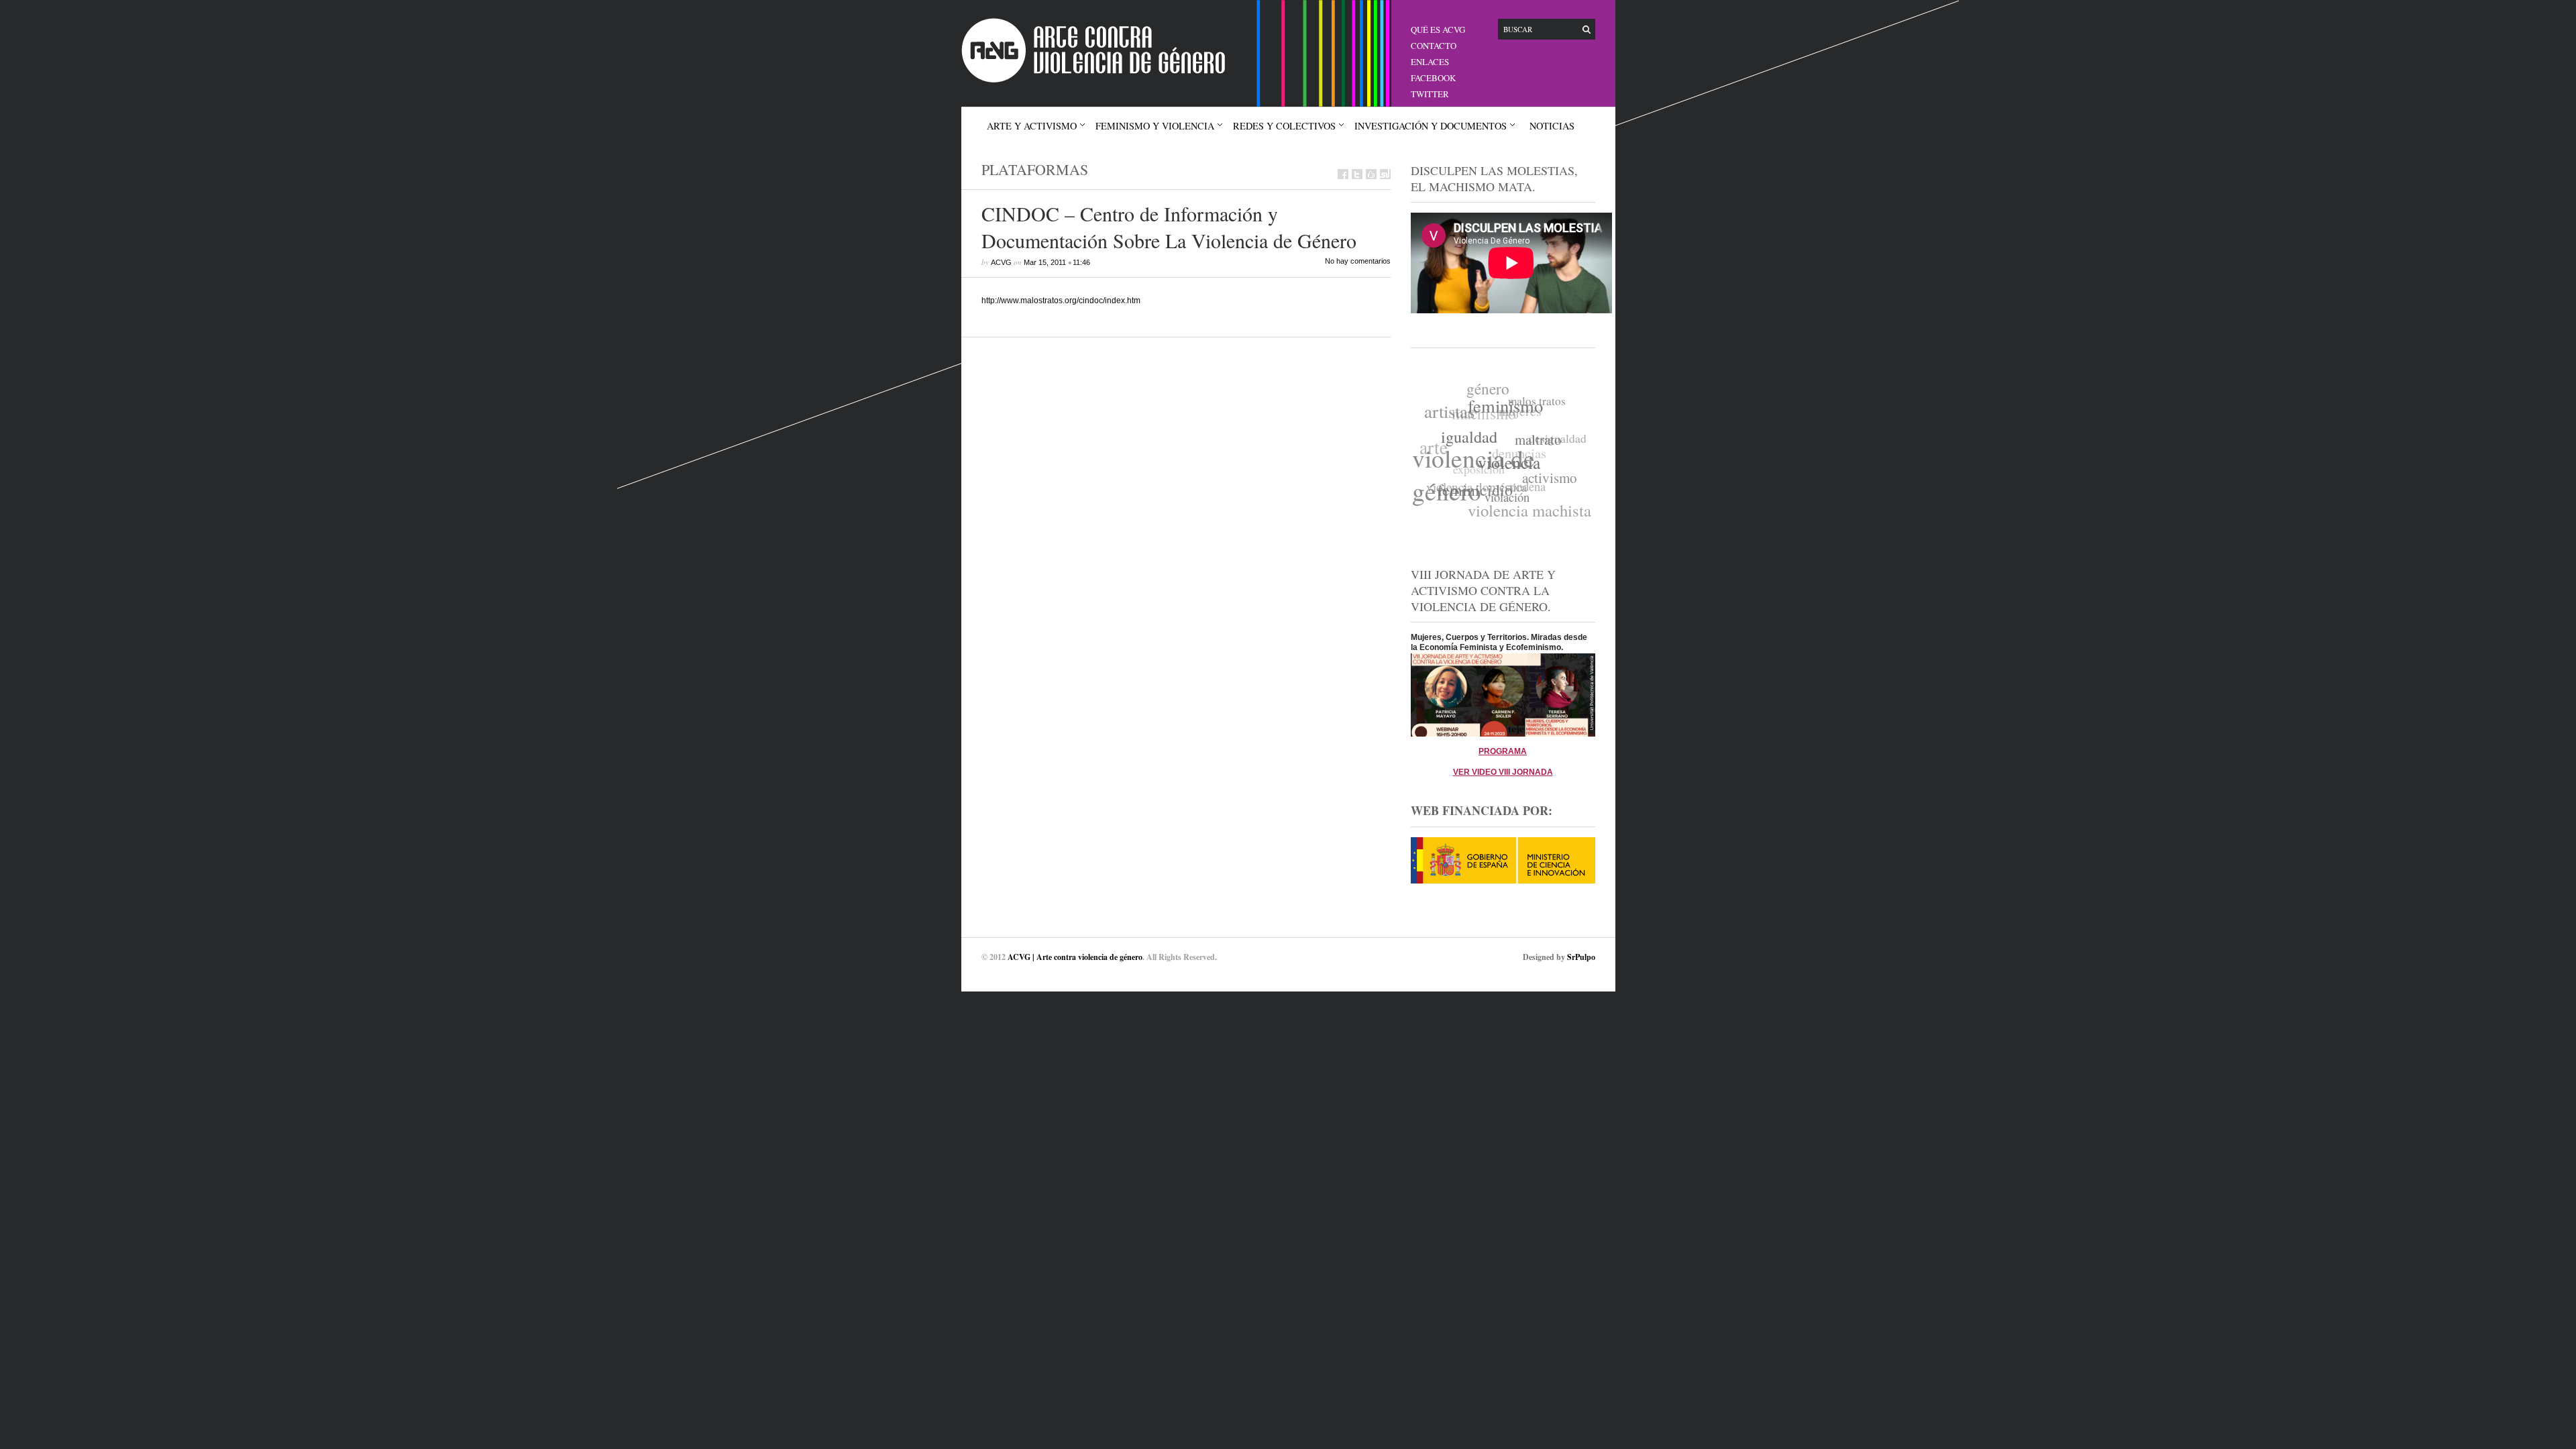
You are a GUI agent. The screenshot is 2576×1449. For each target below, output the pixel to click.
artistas (1455, 405)
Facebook (1433, 78)
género (1497, 389)
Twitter (1430, 94)
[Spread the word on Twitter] (1357, 174)
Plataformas (1035, 169)
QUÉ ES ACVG (1438, 30)
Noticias (1552, 126)
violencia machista (1522, 507)
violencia (1502, 472)
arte (1438, 434)
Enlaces (1430, 62)
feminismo (1509, 413)
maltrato (1535, 453)
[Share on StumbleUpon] (1385, 174)
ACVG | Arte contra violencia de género (1075, 957)
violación (1497, 503)
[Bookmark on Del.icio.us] (1371, 174)
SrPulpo (1581, 957)
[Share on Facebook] (1343, 174)
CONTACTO (1434, 46)
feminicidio (1468, 489)
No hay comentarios (1358, 261)
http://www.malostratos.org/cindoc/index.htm (1061, 301)
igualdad (1467, 440)
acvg (1001, 262)
